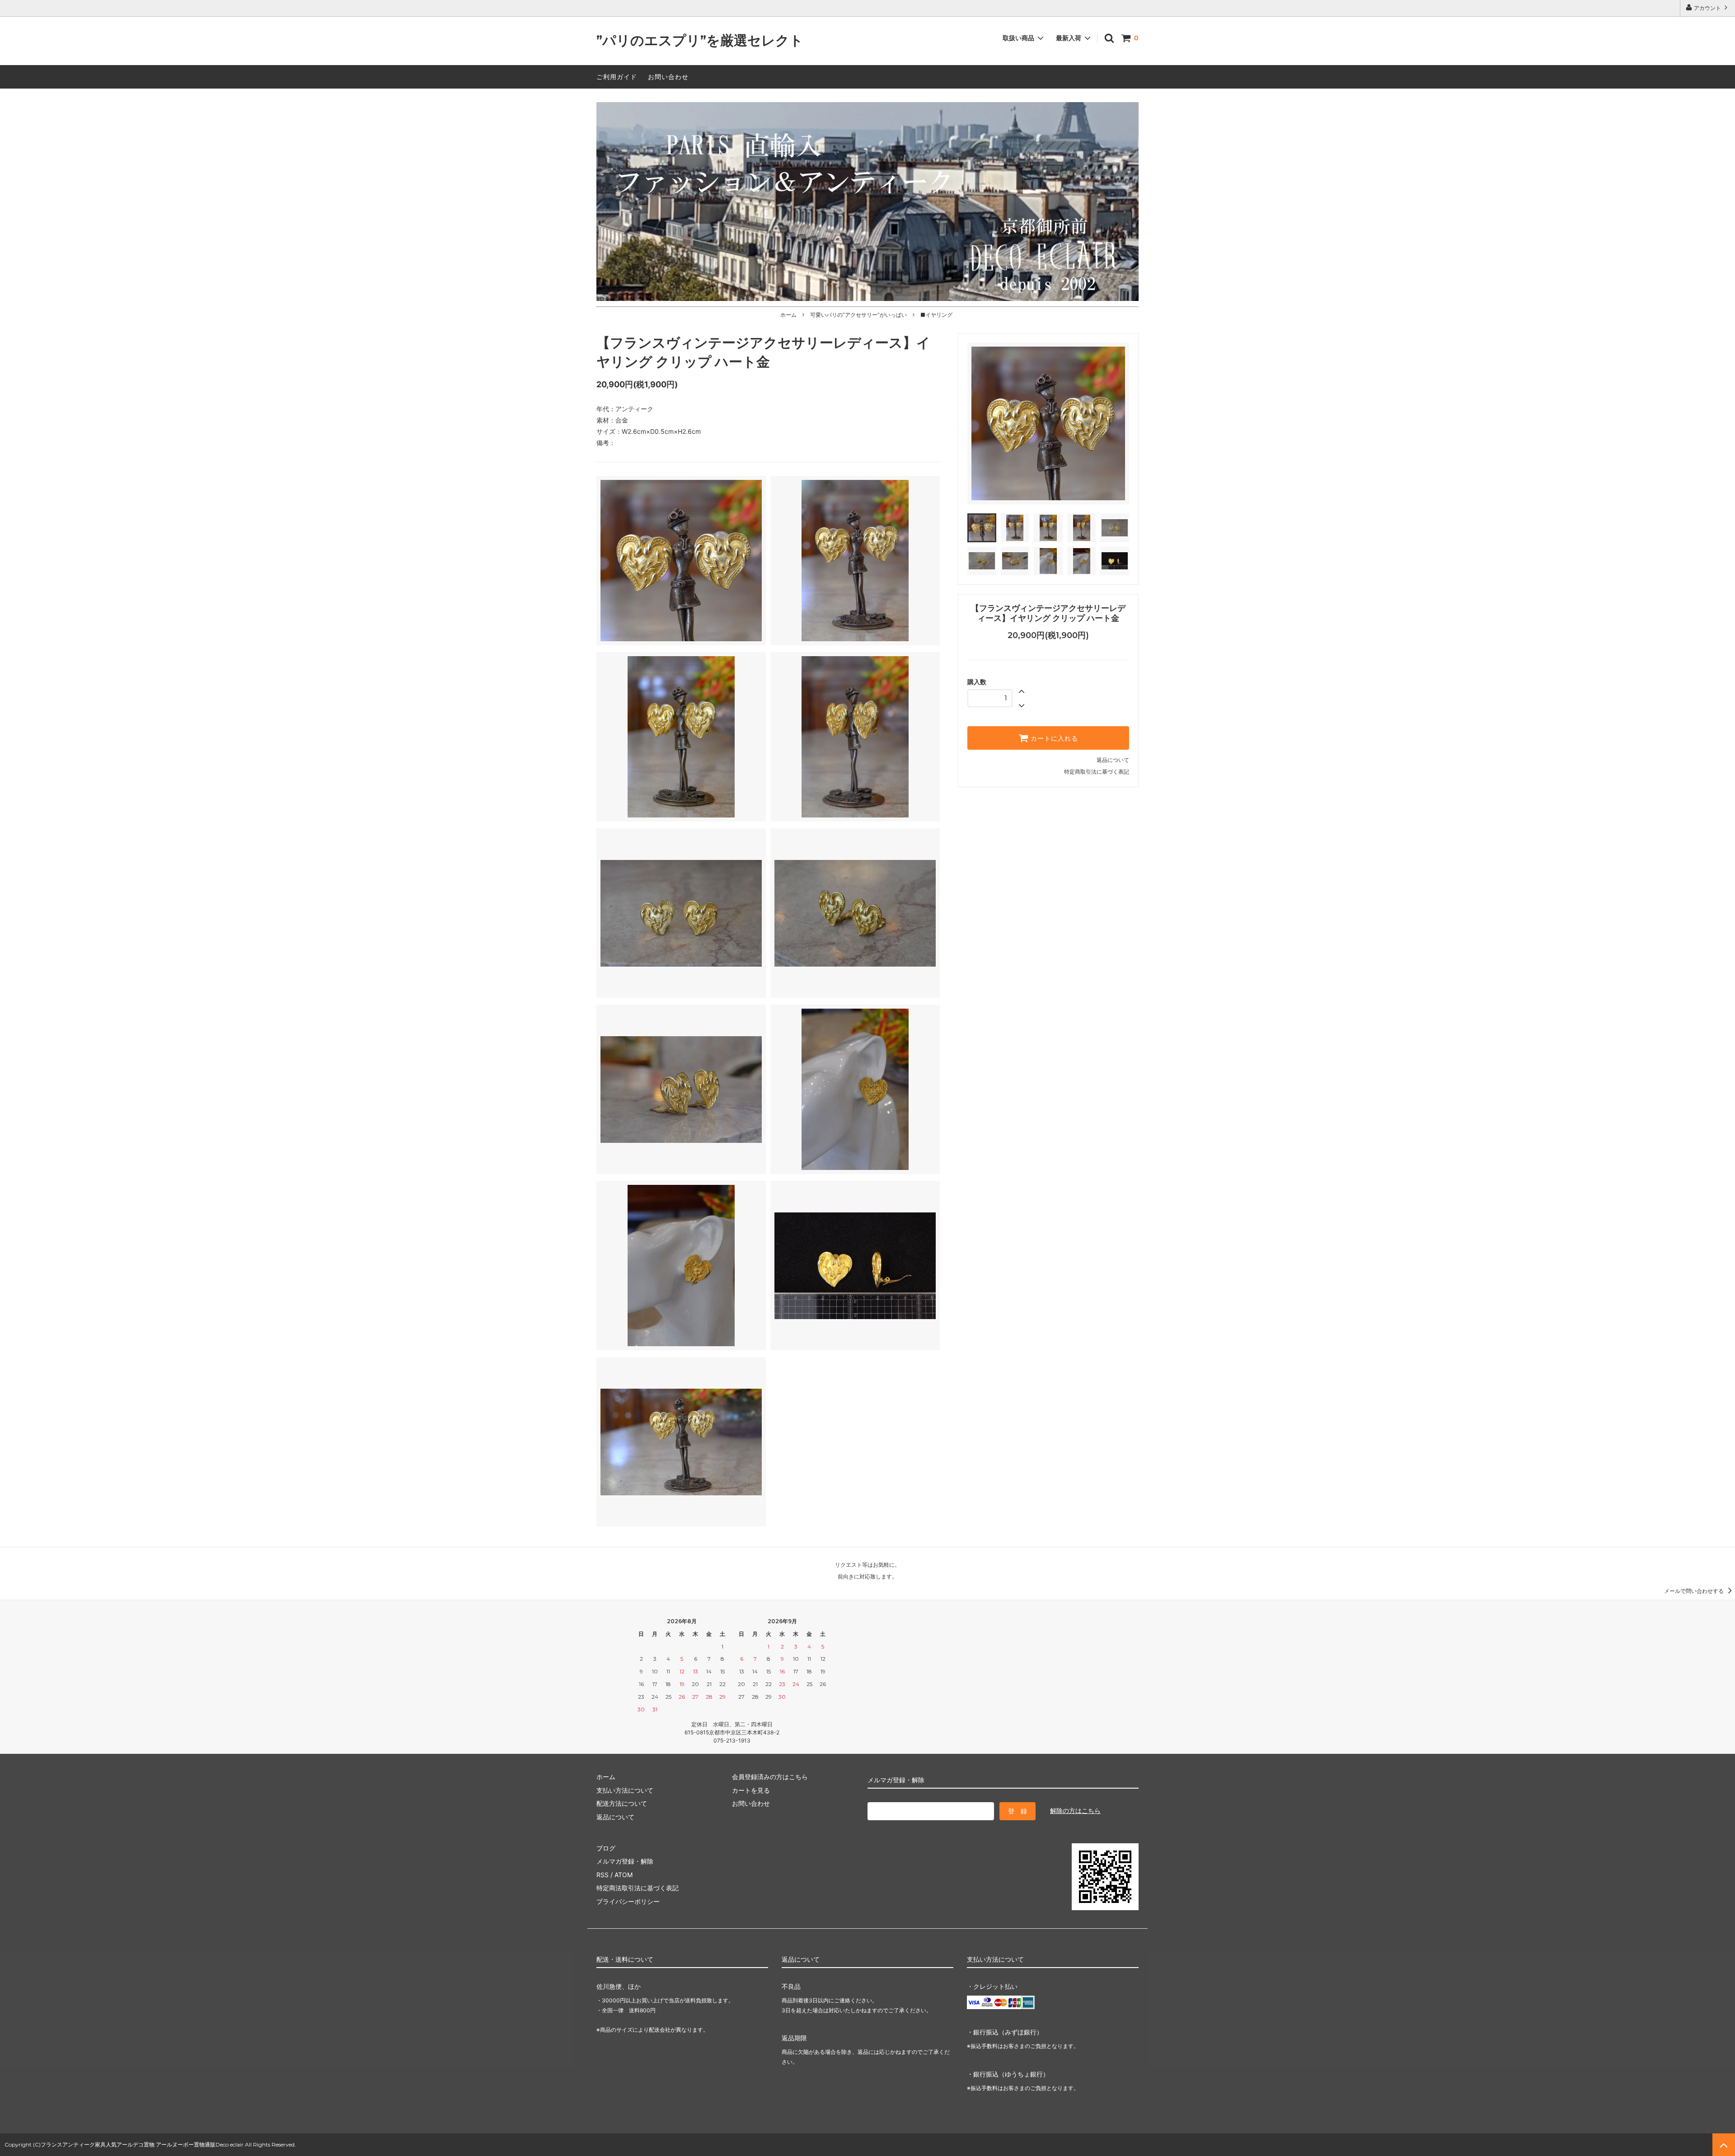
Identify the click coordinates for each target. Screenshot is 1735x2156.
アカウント (1707, 8)
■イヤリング (936, 315)
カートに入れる (1053, 738)
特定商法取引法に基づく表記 (638, 1888)
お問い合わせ (668, 77)
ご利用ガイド (617, 77)
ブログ (606, 1848)
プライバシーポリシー (628, 1901)
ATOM (624, 1875)
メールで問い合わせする (1695, 1591)
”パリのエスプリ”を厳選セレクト (700, 41)
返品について (1113, 760)
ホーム (788, 315)
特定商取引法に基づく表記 (1097, 772)
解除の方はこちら (1075, 1811)
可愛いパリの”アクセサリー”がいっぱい (858, 315)
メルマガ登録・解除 (625, 1861)
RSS (603, 1875)
